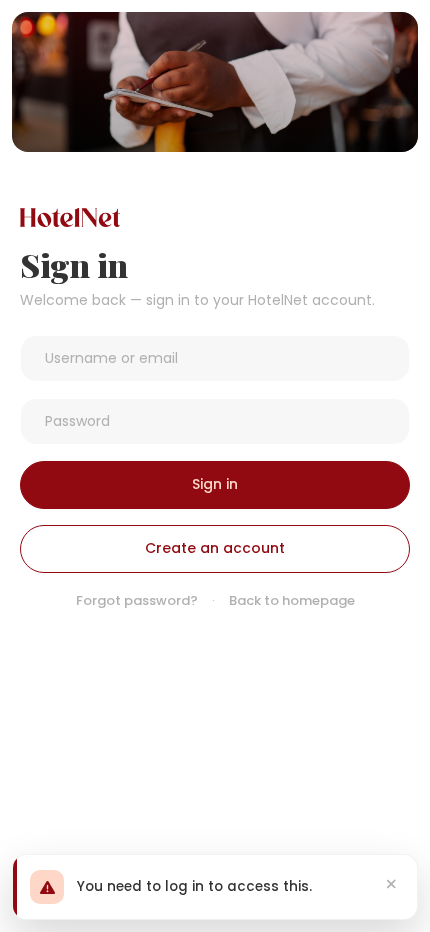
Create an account (215, 548)
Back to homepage (292, 600)
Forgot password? (137, 600)
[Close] (391, 884)
